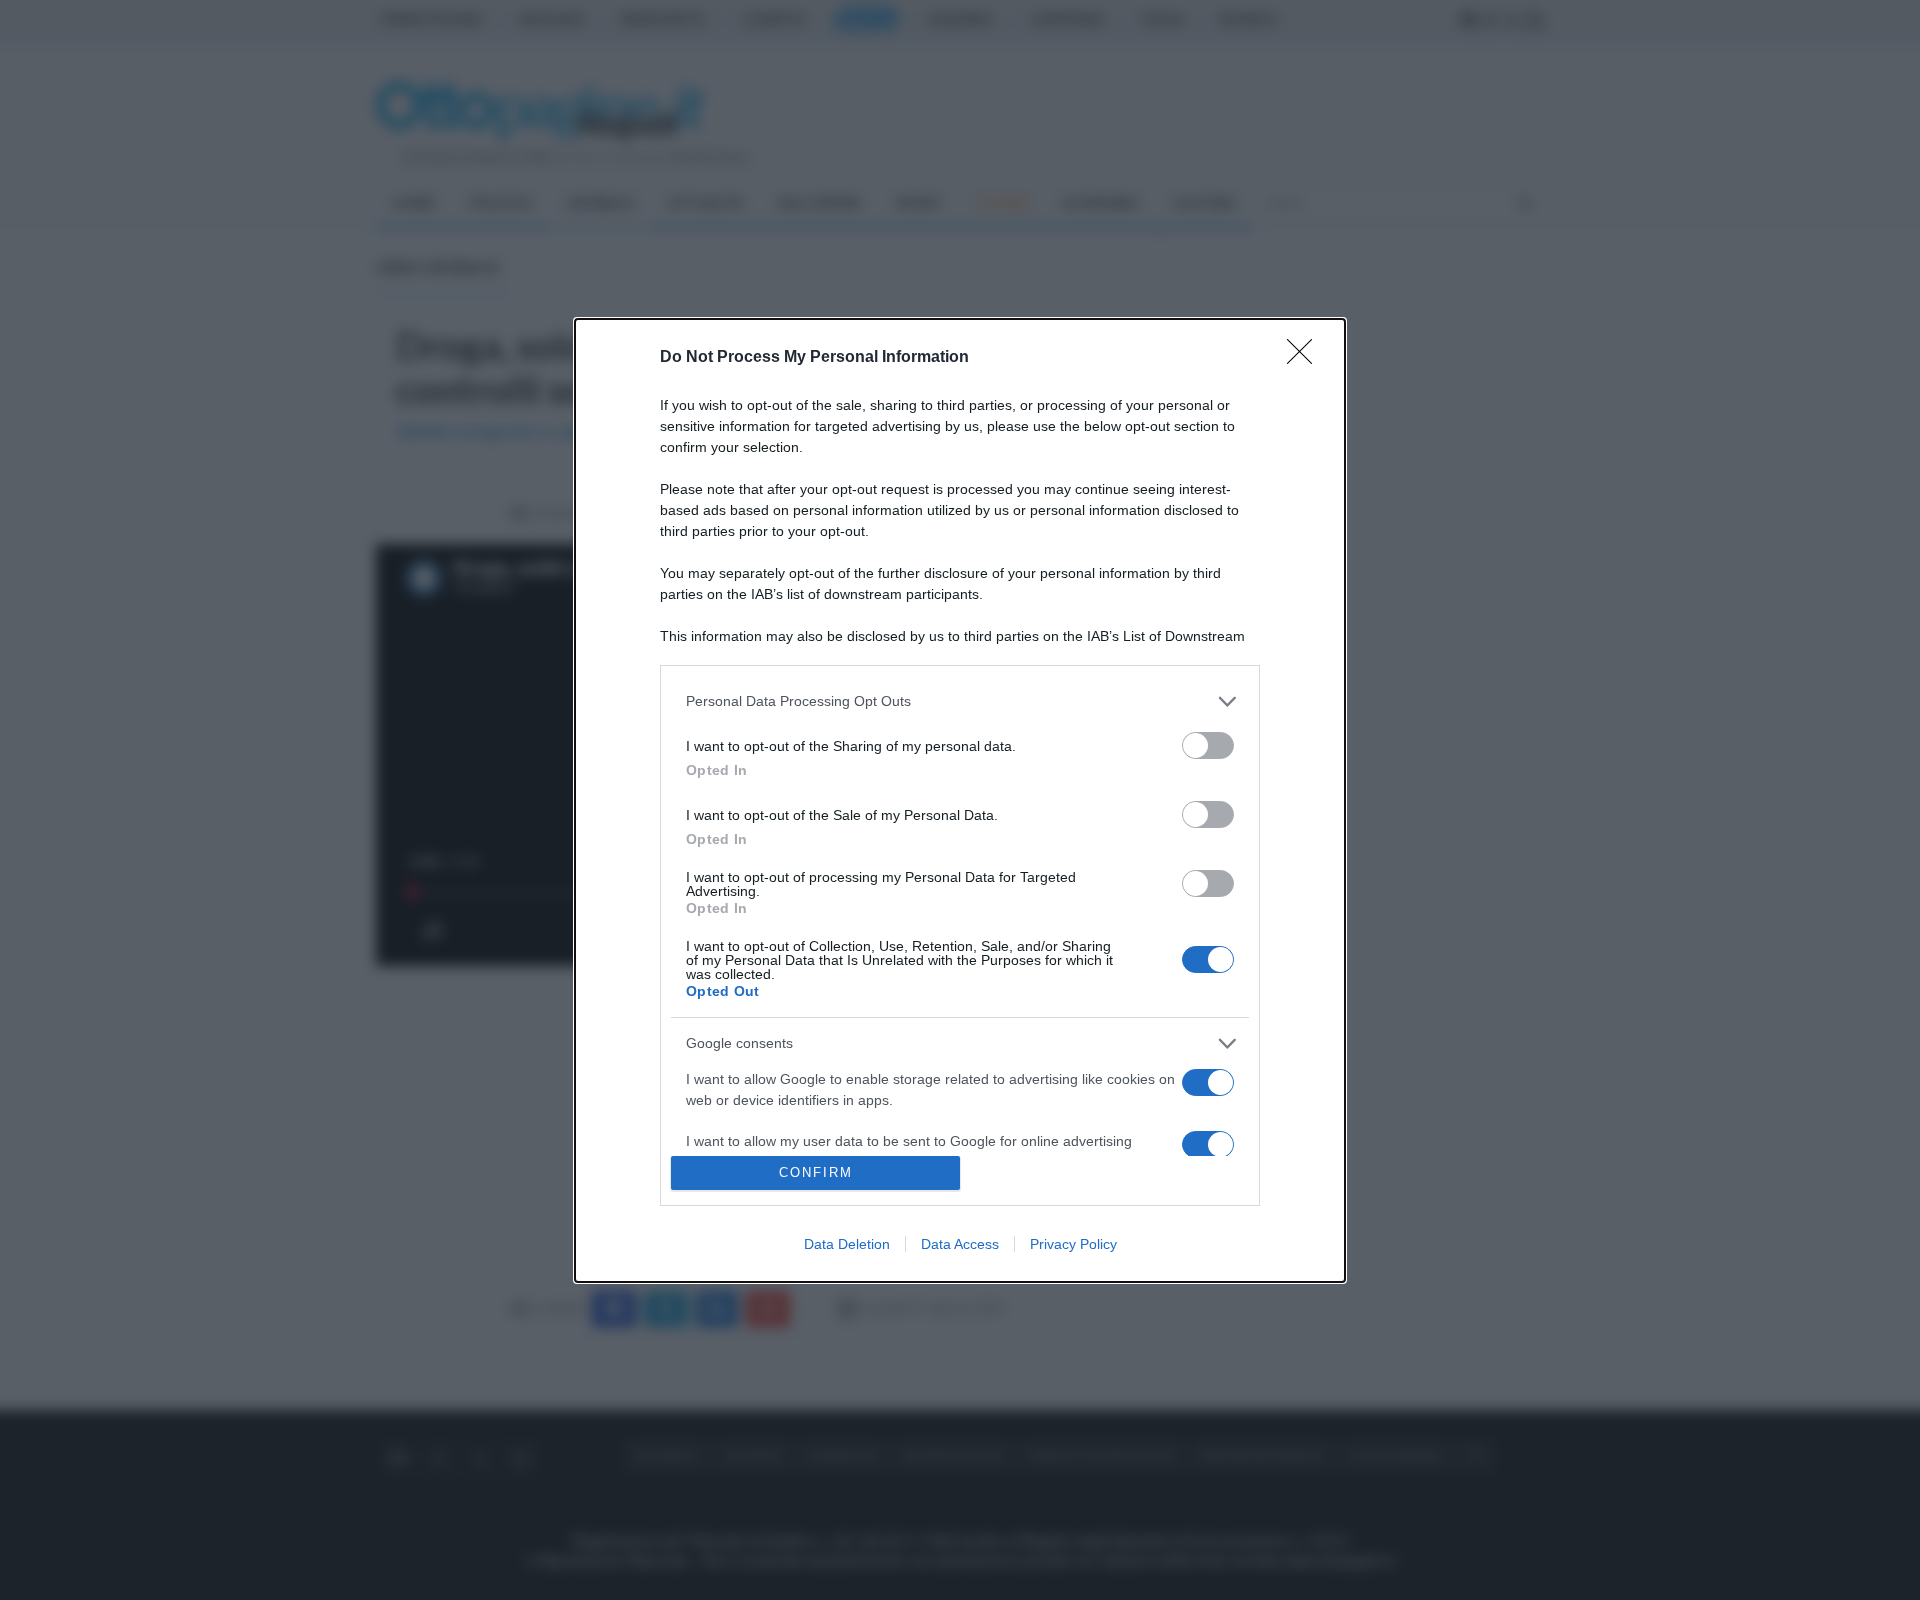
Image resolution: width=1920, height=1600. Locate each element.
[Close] (1306, 358)
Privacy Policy (1073, 1244)
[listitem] (960, 701)
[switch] (1208, 745)
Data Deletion (847, 1244)
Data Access (960, 1244)
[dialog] (960, 800)
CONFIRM (816, 1172)
